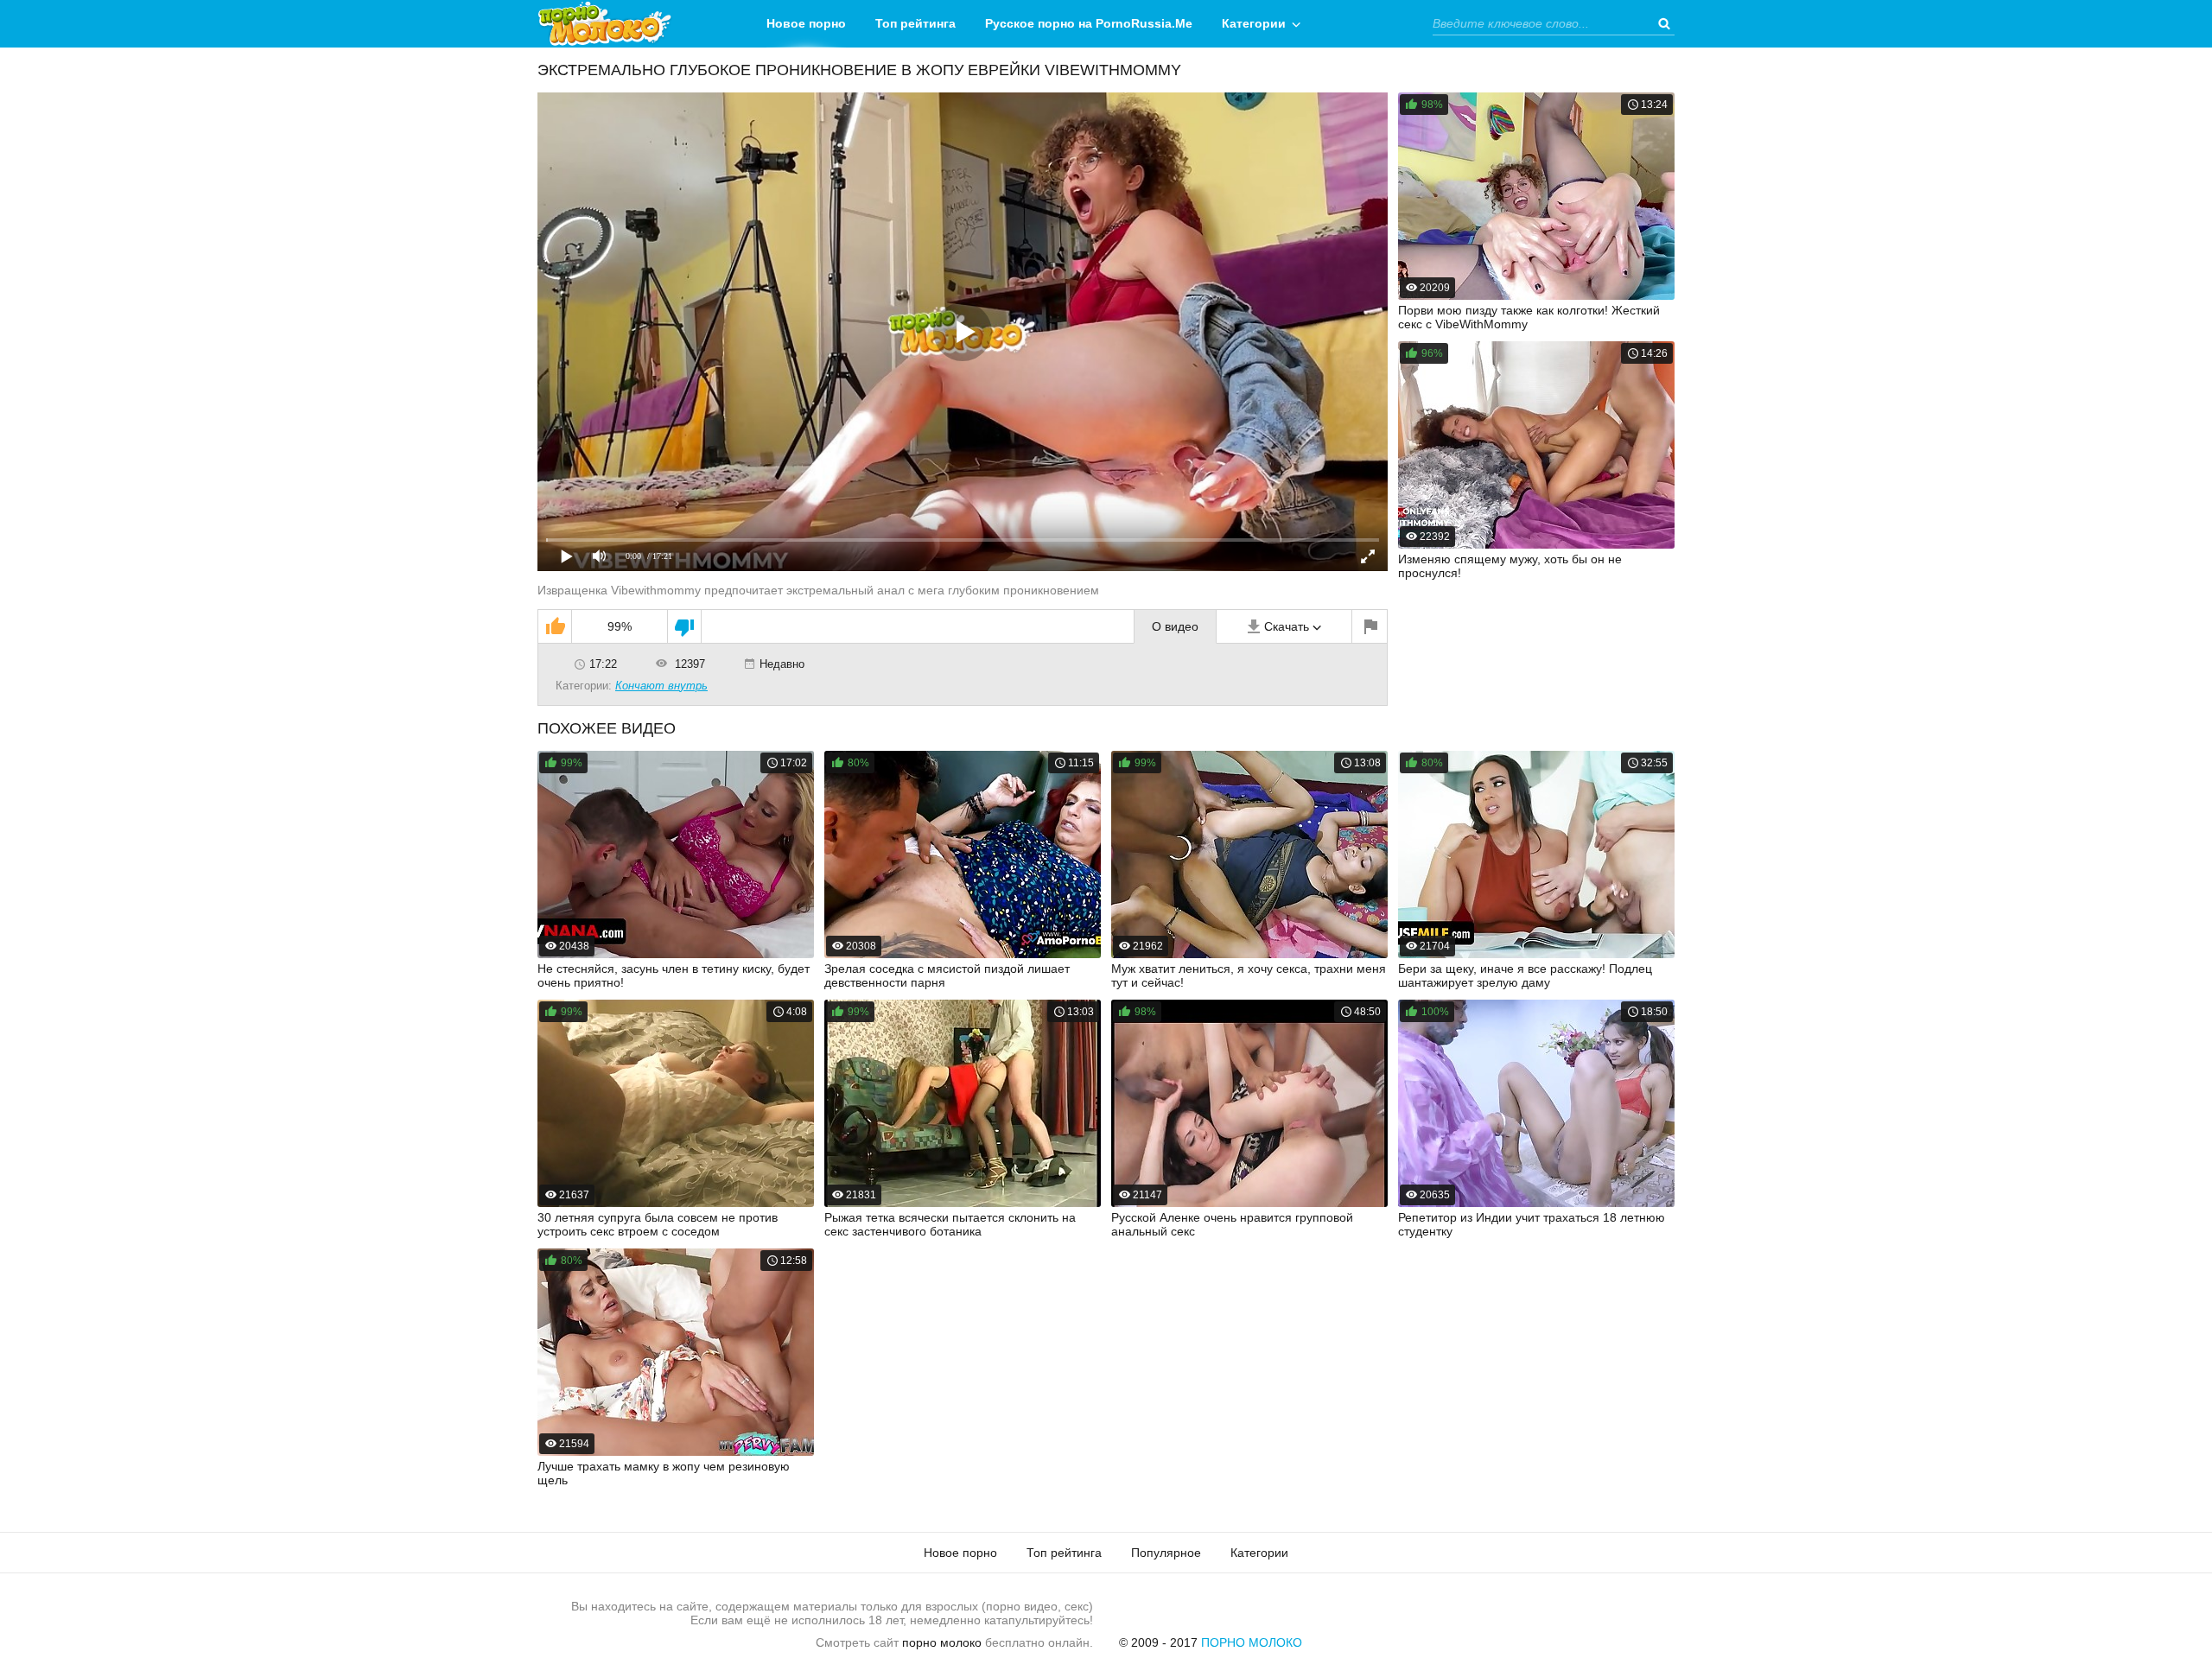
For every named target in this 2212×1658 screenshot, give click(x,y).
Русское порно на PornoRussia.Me (1089, 23)
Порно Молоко (1252, 1642)
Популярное (1166, 1553)
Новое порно (806, 23)
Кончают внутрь (661, 686)
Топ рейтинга (915, 23)
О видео (1175, 626)
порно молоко (942, 1642)
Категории (1254, 23)
